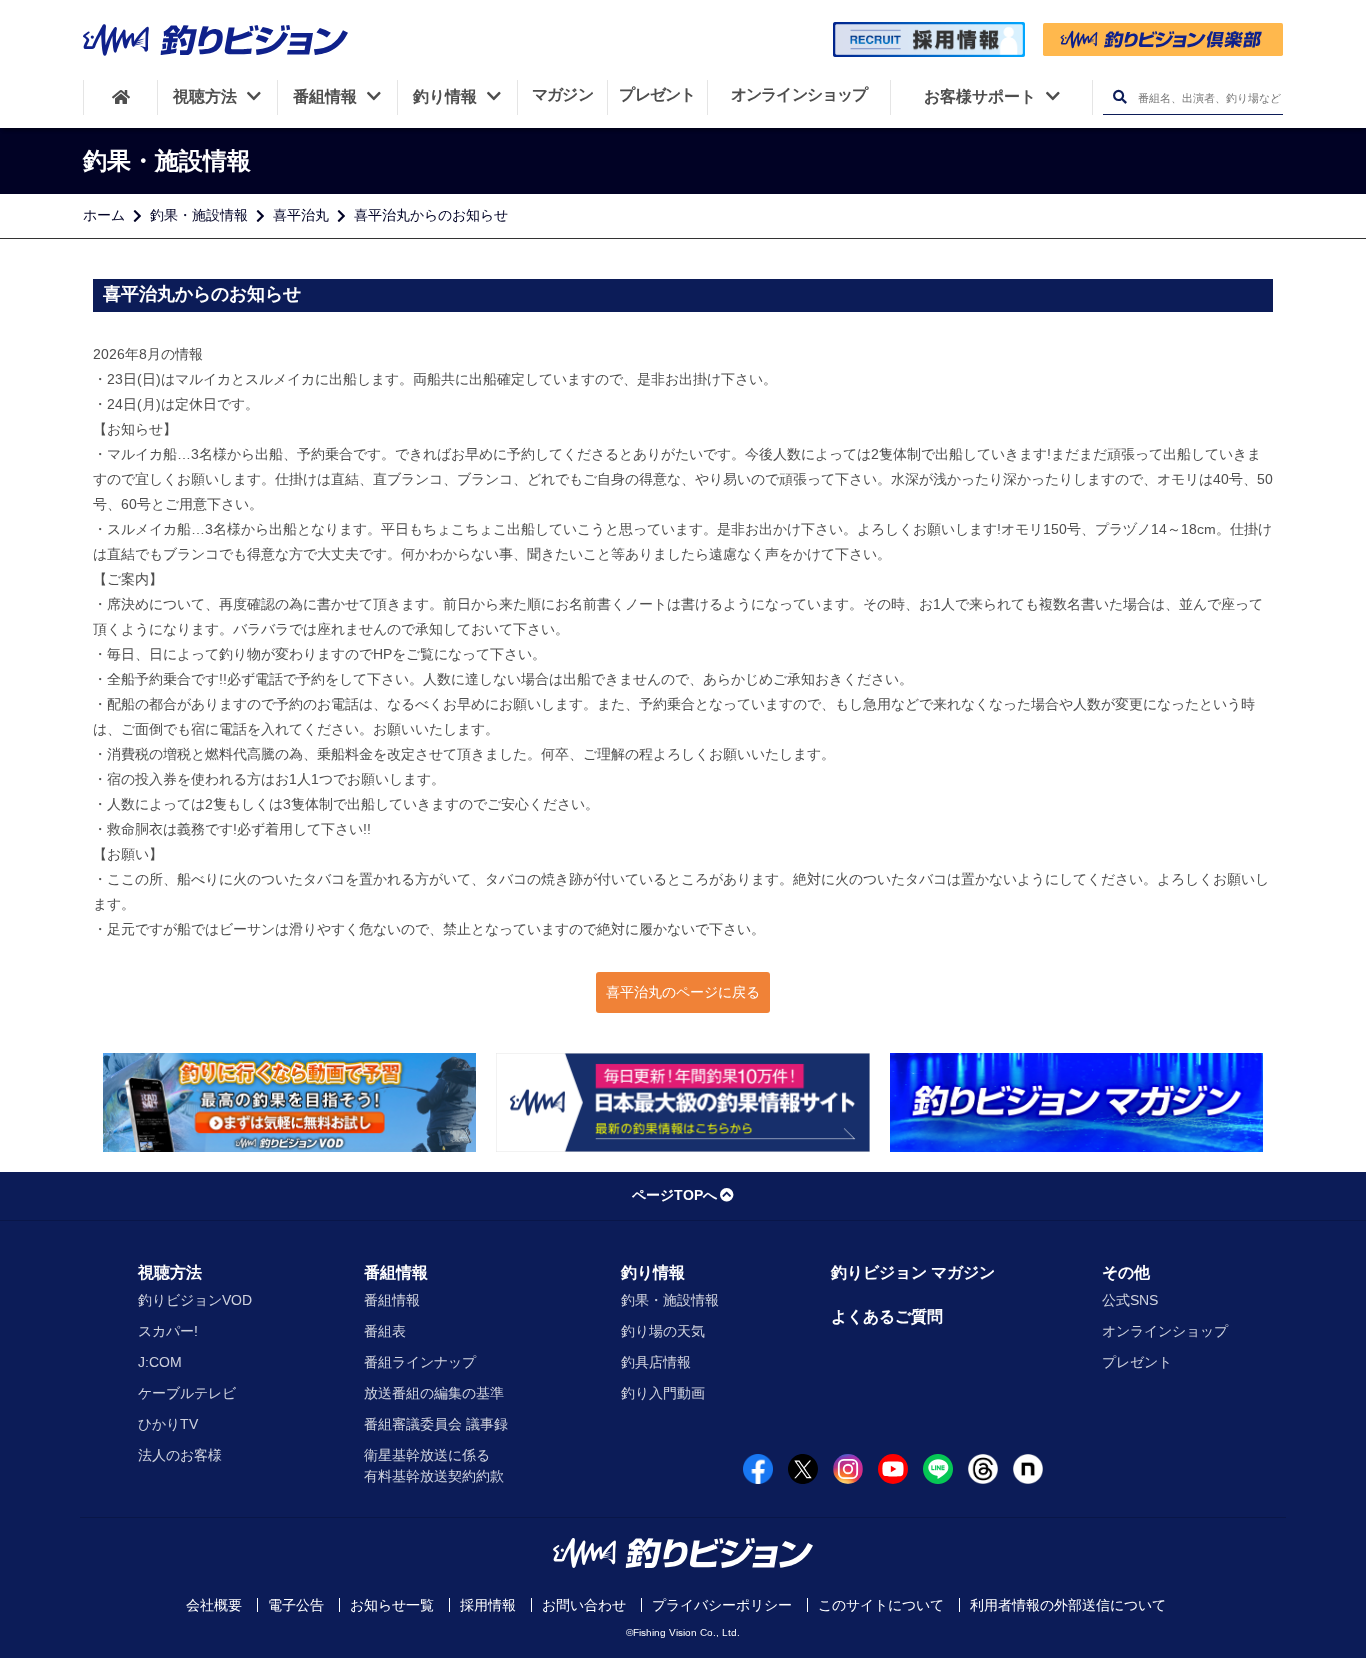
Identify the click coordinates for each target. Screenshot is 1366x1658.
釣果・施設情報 (199, 215)
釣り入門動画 (663, 1393)
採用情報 (488, 1605)
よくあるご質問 (887, 1316)
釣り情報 (653, 1272)
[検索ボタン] (1119, 97)
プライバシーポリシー (722, 1605)
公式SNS (1130, 1300)
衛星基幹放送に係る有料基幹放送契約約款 (434, 1465)
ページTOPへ (674, 1195)
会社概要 (214, 1605)
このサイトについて (881, 1605)
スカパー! (168, 1331)
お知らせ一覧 (392, 1605)
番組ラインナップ (420, 1362)
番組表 (385, 1331)
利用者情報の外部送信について (1068, 1605)
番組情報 (396, 1272)
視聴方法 (170, 1272)
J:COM (160, 1362)
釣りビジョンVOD (195, 1300)
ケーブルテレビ (187, 1393)
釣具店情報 (656, 1362)
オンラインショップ (1165, 1331)
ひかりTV (168, 1424)
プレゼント (1137, 1362)
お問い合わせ (584, 1605)
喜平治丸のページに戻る (683, 992)
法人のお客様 (180, 1455)
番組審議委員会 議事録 (436, 1424)
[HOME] (120, 97)
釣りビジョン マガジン (913, 1272)
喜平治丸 (301, 215)
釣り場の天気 (663, 1331)
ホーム (104, 215)
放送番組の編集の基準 (434, 1393)
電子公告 (296, 1605)
